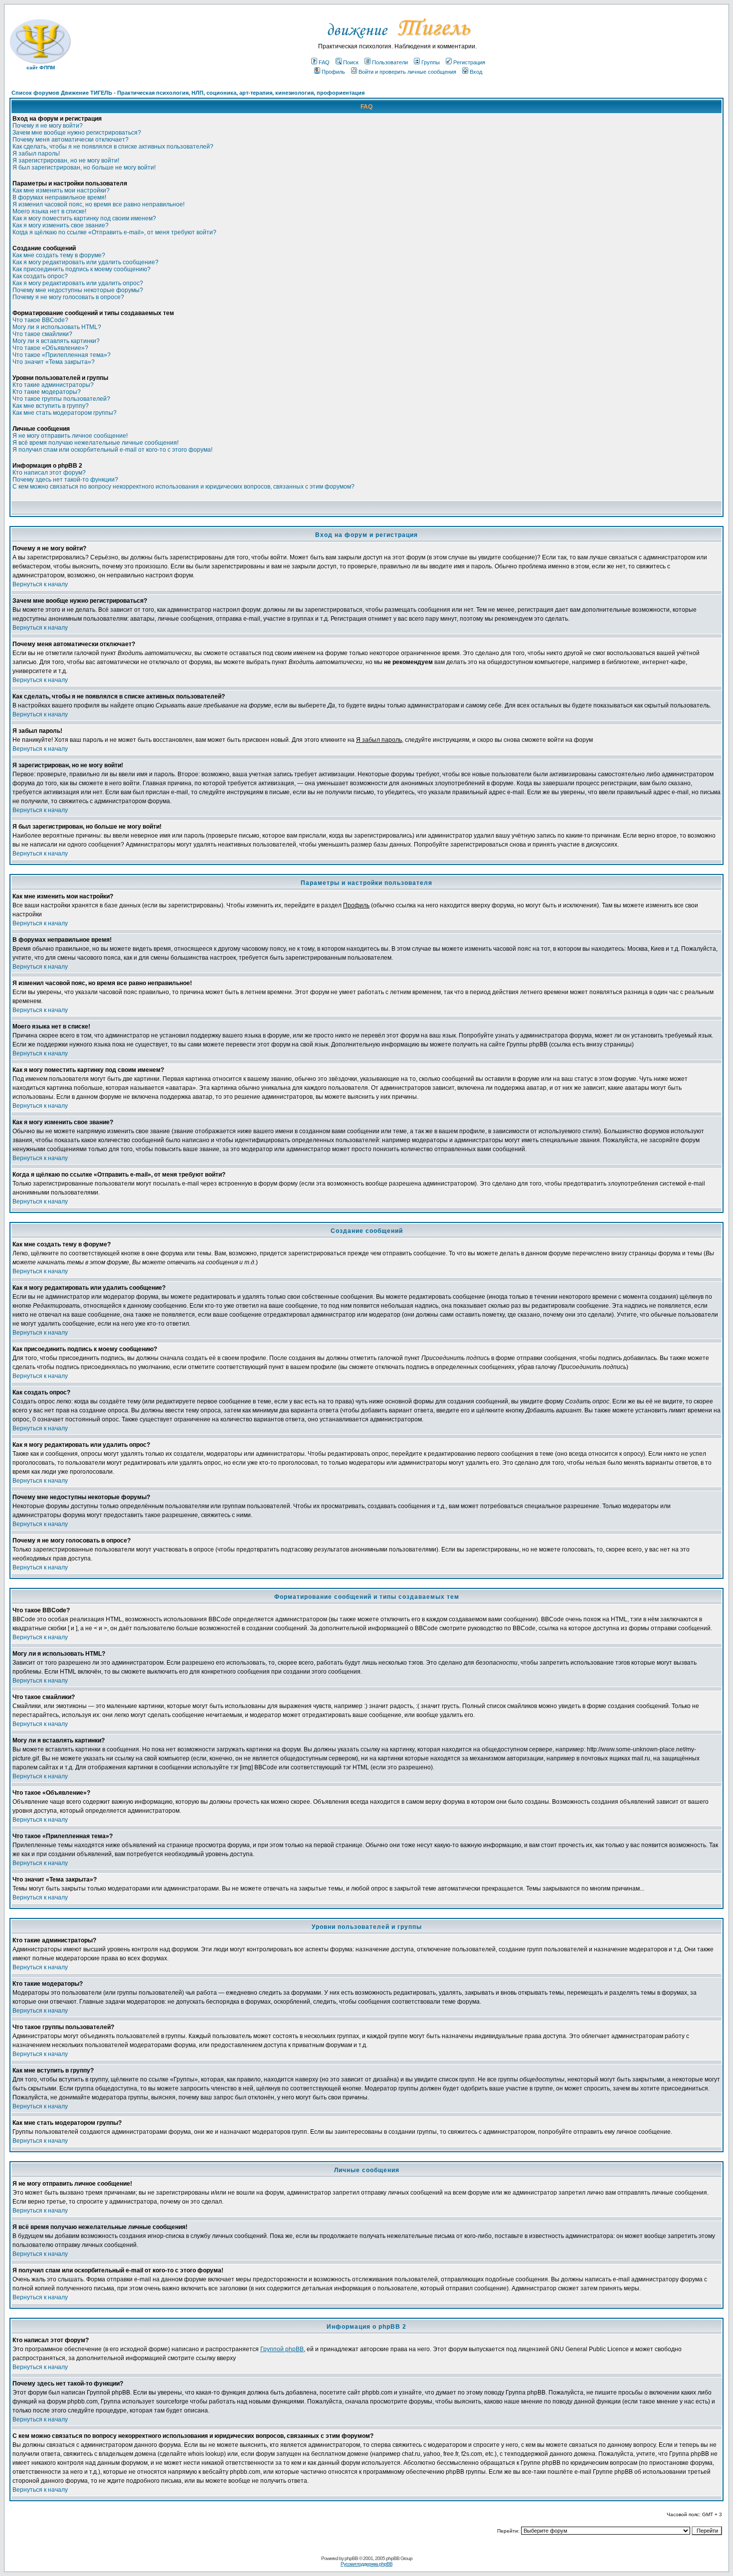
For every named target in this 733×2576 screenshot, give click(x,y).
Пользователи (390, 62)
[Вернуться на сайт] (398, 41)
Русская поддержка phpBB (366, 2564)
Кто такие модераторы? (47, 392)
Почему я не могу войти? (48, 126)
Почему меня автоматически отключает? (71, 140)
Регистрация (469, 62)
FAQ (324, 62)
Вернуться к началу (40, 584)
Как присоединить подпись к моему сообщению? (82, 269)
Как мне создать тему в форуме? (59, 255)
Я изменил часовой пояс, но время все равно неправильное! (98, 204)
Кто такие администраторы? (53, 385)
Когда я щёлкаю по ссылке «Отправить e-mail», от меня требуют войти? (114, 232)
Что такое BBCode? (40, 320)
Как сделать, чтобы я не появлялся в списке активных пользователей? (113, 147)
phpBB (351, 2558)
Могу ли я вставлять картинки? (56, 341)
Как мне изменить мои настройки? (61, 190)
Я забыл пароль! (36, 154)
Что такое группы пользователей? (61, 399)
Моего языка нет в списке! (49, 211)
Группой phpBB (282, 2349)
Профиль (333, 72)
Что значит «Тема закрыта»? (54, 362)
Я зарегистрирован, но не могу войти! (66, 161)
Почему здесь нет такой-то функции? (65, 480)
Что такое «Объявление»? (50, 348)
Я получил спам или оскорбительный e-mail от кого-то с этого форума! (112, 450)
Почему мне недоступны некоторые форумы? (78, 290)
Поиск (351, 62)
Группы (431, 62)
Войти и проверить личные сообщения (407, 72)
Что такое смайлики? (42, 334)
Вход (476, 72)
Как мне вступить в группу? (51, 406)
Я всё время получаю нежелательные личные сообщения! (95, 443)
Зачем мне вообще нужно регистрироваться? (77, 133)
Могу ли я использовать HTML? (57, 327)
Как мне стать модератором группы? (65, 413)
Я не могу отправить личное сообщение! (70, 436)
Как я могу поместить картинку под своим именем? (84, 218)
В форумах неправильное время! (59, 197)
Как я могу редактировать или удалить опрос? (78, 283)
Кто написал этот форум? (49, 473)
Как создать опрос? (40, 276)
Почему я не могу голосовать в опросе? (68, 297)
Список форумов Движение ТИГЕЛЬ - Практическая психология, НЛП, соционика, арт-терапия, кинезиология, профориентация (188, 93)
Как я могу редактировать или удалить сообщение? (86, 262)
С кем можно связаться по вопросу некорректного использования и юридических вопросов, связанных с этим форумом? (183, 487)
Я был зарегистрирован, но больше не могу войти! (84, 168)
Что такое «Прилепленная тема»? (62, 355)
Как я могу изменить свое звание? (61, 225)
